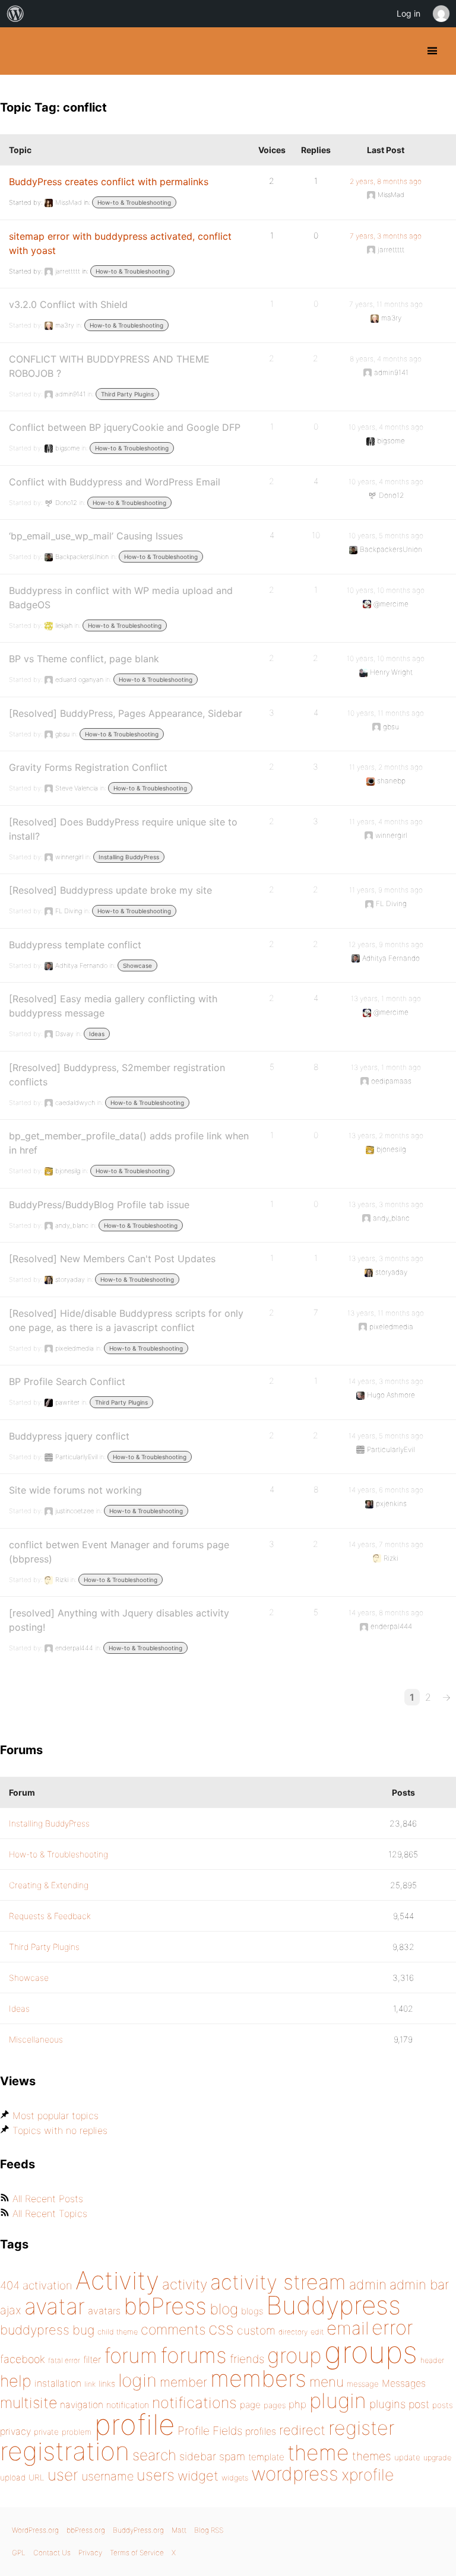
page (250, 2405)
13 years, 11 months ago (386, 1313)
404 (10, 2286)
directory (293, 2332)
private (46, 2432)
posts (443, 2405)
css (221, 2329)
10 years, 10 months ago (386, 590)
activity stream (278, 2282)
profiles (261, 2431)
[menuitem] (15, 14)
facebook (23, 2359)
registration (65, 2451)
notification (128, 2405)
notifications (194, 2402)
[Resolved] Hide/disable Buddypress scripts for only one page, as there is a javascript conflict (126, 1320)
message (363, 2384)
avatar (55, 2306)
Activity (117, 2280)
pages (275, 2405)
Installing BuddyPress (129, 857)
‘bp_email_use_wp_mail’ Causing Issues (96, 536)
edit (317, 2332)
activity (185, 2284)
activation (47, 2286)
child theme (118, 2332)
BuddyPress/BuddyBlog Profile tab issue (99, 1205)
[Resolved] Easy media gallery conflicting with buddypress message (113, 1006)
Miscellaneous (36, 2039)
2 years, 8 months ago (386, 181)
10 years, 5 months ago (386, 536)
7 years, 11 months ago (386, 304)
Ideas (97, 1034)
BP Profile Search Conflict (67, 1381)
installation (58, 2383)
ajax (11, 2310)
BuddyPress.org (19, 51)
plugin (338, 2400)
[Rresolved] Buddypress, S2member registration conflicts (117, 1075)
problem (77, 2432)
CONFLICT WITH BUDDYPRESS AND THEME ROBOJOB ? (109, 366)
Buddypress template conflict (75, 945)
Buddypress (333, 2305)
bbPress (165, 2306)
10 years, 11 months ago (386, 713)
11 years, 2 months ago (386, 767)
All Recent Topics (50, 2213)
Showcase (137, 965)
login (137, 2380)
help (16, 2381)
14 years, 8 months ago (386, 1613)
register (362, 2428)
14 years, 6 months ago (386, 1490)
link (90, 2384)
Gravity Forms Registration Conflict (88, 767)
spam (232, 2456)
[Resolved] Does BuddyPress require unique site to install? (123, 829)
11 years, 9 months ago (386, 890)
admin (368, 2285)
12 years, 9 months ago (386, 944)
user (63, 2475)
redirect (302, 2430)
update (407, 2457)
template (266, 2457)
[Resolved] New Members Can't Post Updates (112, 1259)
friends (247, 2359)
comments (173, 2329)
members (258, 2378)
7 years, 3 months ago (386, 236)
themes (372, 2456)
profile (134, 2425)
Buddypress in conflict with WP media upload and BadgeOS (121, 598)
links (107, 2383)
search (154, 2455)
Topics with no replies (60, 2130)
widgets (235, 2478)
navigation (82, 2405)
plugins (387, 2404)
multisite (28, 2403)
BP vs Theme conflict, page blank (84, 659)
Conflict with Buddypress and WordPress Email (115, 482)
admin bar (419, 2284)
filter (92, 2360)
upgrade (437, 2458)
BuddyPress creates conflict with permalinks (109, 182)
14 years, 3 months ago (386, 1381)
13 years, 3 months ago (386, 1204)
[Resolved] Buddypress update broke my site (110, 890)
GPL (19, 2553)
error (392, 2327)
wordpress (295, 2474)
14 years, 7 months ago (386, 1544)
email (348, 2328)
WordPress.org (35, 2530)
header (432, 2360)
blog (224, 2309)
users (156, 2475)
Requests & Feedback (50, 1916)
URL (37, 2477)
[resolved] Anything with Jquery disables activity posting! (119, 1620)
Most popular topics (56, 2116)
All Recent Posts (48, 2199)
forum (131, 2356)
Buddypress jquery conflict (69, 1436)
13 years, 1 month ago (386, 998)
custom (256, 2330)
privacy (15, 2431)
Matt (179, 2530)
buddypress (35, 2330)
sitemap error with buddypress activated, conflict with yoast (120, 243)
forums (194, 2355)
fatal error (64, 2360)
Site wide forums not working (75, 1490)
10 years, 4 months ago (386, 427)
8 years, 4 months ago (386, 359)
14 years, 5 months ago (386, 1436)
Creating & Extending (49, 1885)
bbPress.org (86, 2530)
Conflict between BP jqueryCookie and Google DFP (125, 427)
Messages (404, 2383)
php (297, 2404)
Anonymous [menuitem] (441, 14)
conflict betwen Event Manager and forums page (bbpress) (119, 1552)
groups (371, 2352)
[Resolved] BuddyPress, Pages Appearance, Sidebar (126, 713)
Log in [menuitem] (408, 13)
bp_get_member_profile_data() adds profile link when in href (129, 1143)
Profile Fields (210, 2431)
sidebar (198, 2456)
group (294, 2356)
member (183, 2382)
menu (327, 2382)
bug (83, 2330)
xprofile (368, 2475)
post (419, 2404)
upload (13, 2477)
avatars (104, 2311)
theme (318, 2453)
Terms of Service (137, 2553)
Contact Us (52, 2553)
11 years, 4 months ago (386, 822)
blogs (252, 2311)
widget (198, 2476)
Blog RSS (209, 2530)
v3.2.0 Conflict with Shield (68, 304)
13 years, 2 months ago (386, 1135)
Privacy (90, 2553)
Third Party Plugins (127, 394)
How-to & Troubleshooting (134, 202)
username (107, 2476)
